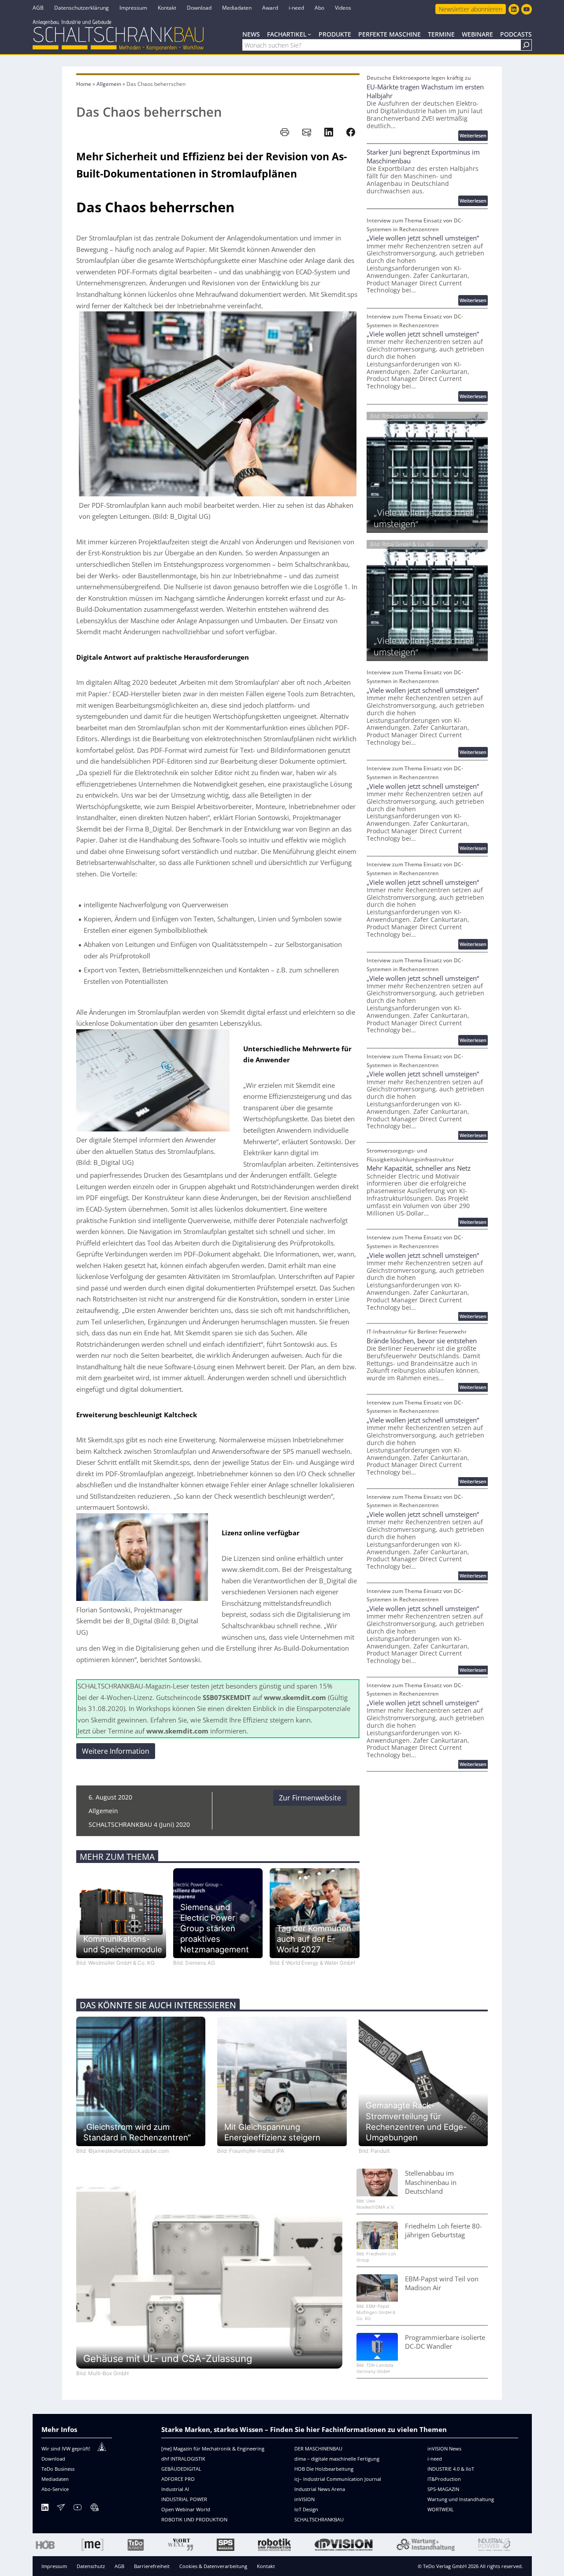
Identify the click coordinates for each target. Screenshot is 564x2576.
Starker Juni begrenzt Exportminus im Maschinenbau (423, 156)
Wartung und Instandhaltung (461, 2499)
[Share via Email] (307, 132)
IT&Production (444, 2479)
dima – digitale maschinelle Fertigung (337, 2459)
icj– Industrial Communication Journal (338, 2479)
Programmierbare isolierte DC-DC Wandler (445, 2342)
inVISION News (444, 2448)
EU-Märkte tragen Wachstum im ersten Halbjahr (425, 91)
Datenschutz (91, 2566)
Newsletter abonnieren (471, 9)
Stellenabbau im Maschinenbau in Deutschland (431, 2182)
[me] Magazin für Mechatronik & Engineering (213, 2448)
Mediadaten (55, 2479)
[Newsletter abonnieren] (61, 2509)
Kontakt (266, 2566)
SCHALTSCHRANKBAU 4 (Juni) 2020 (139, 1824)
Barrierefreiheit (152, 2566)
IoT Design (306, 2509)
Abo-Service (55, 2489)
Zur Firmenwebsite (310, 1798)
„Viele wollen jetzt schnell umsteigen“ (423, 238)
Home (84, 84)
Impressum (54, 2566)
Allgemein (109, 84)
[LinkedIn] (45, 2509)
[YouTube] (78, 2509)
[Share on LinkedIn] (329, 132)
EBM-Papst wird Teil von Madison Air (442, 2283)
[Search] (526, 45)
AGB (119, 2566)
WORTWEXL (441, 2509)
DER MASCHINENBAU (318, 2448)
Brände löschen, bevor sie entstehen (422, 1341)
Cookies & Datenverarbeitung (213, 2566)
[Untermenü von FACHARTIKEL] (309, 34)
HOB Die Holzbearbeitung (324, 2469)
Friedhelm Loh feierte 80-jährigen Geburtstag (443, 2230)
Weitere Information (116, 1751)
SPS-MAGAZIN (443, 2489)
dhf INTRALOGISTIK (183, 2459)
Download (53, 2459)
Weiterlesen (474, 136)
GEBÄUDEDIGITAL (181, 2469)
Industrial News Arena (320, 2489)
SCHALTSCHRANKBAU (319, 2519)
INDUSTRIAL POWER (184, 2499)
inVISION (304, 2499)
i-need (435, 2459)
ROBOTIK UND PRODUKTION (194, 2519)
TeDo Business (58, 2469)
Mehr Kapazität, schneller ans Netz (419, 1168)
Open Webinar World (186, 2509)
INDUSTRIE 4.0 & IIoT (451, 2469)
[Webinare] (94, 2509)
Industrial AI (175, 2489)
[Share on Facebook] (351, 132)
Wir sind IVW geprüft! (66, 2448)
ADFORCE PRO (178, 2479)
